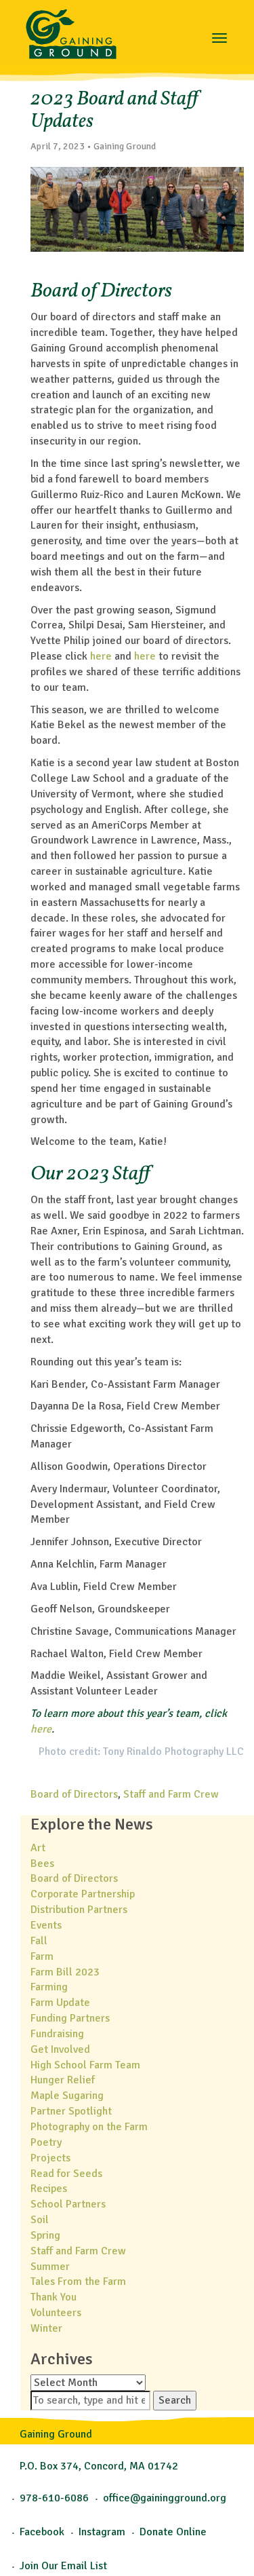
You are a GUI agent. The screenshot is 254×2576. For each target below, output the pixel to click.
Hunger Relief (63, 2080)
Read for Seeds (66, 2174)
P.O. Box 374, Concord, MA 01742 (99, 2466)
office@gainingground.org (165, 2498)
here (101, 656)
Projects (50, 2158)
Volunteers (56, 2313)
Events (46, 1925)
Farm (42, 1956)
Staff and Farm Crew (171, 1794)
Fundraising (57, 2034)
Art (38, 1848)
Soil (40, 2220)
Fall (39, 1941)
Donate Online (173, 2532)
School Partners (68, 2204)
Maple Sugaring (67, 2096)
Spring (45, 2235)
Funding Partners (70, 2018)
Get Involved (60, 2049)
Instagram (102, 2532)
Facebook (42, 2532)
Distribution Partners (79, 1910)
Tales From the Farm (78, 2281)
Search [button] (175, 2400)
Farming (49, 1987)
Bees (42, 1863)
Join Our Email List (63, 2566)
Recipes (49, 2189)
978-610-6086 (54, 2498)
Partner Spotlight (71, 2111)
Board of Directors (74, 1794)
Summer (50, 2267)
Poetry (46, 2142)
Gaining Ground (71, 31)
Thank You (54, 2297)
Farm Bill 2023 (65, 1972)
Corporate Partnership (83, 1894)
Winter (46, 2328)
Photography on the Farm (89, 2127)
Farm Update (60, 2003)
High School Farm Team (85, 2065)
